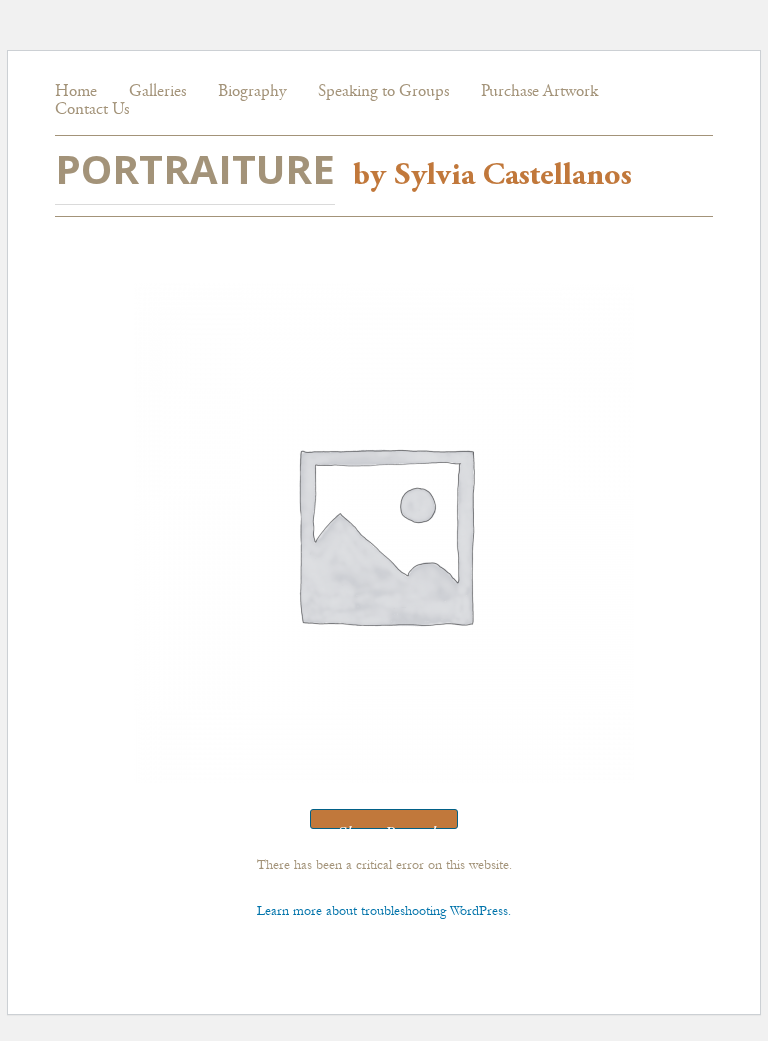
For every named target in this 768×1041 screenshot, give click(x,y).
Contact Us (92, 110)
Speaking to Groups (383, 92)
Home (76, 92)
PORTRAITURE (195, 168)
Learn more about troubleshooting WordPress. (384, 910)
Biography (252, 92)
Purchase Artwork (539, 92)
